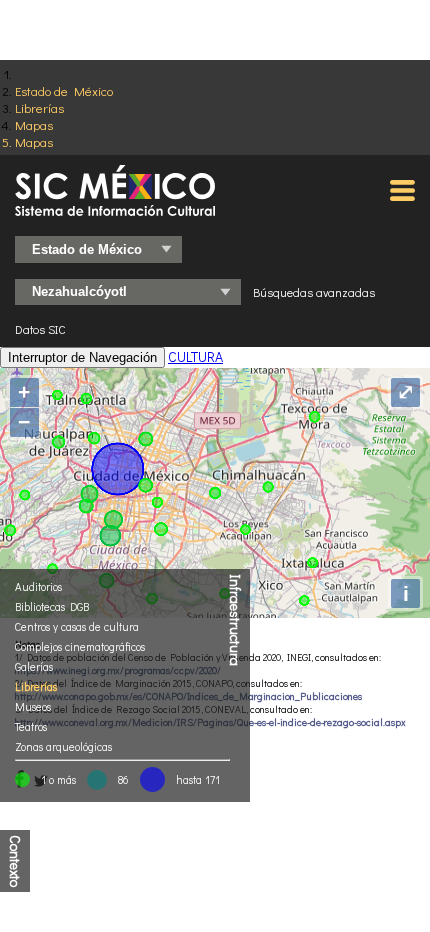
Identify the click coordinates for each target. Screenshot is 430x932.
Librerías (39, 107)
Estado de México (64, 90)
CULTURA (195, 356)
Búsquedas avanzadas (314, 292)
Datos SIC (40, 329)
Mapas (34, 124)
